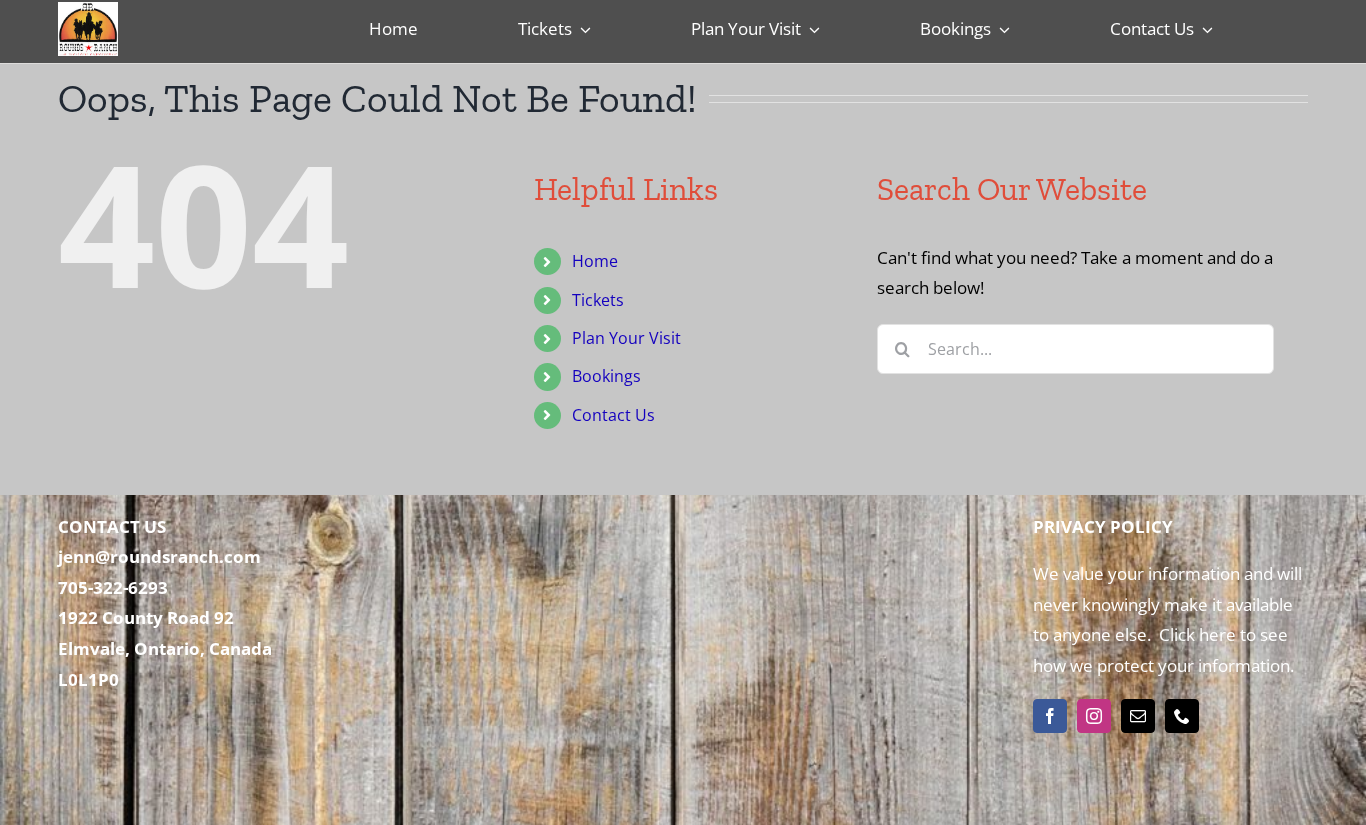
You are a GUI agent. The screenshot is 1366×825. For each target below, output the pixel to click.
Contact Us (613, 415)
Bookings (606, 376)
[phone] (1182, 716)
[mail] (1138, 716)
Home (595, 261)
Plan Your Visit (626, 338)
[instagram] (1094, 716)
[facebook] (1050, 716)
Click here (1195, 634)
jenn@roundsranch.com (159, 556)
